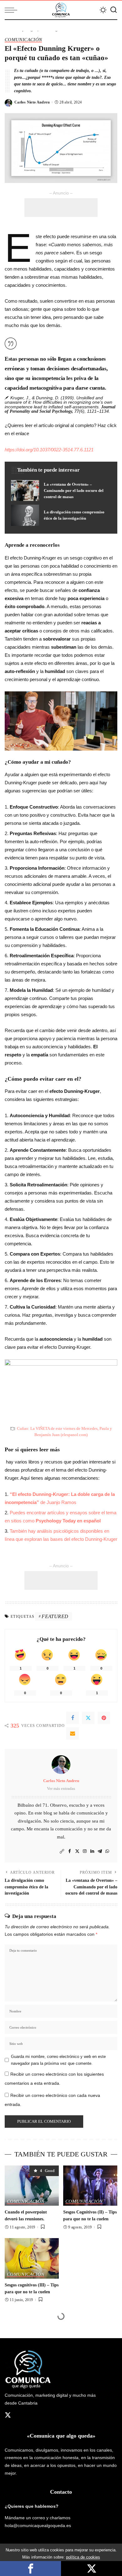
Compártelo (30, 2569)
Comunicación (23, 40)
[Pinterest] (104, 1718)
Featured (55, 1616)
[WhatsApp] (107, 1851)
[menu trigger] (13, 10)
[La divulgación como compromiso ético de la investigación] (61, 515)
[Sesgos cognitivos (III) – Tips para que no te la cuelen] (32, 2258)
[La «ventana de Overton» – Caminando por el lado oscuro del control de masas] (61, 491)
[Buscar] (114, 10)
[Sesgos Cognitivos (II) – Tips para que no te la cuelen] (90, 2186)
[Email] (73, 1733)
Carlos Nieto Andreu (32, 102)
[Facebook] (73, 1718)
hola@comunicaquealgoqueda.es (38, 2526)
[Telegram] (100, 1851)
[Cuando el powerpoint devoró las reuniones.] (32, 2186)
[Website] (62, 1851)
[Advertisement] (61, 208)
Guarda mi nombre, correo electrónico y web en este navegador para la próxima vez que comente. (58, 2060)
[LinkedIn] (92, 1851)
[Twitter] (88, 1718)
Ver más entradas (61, 1788)
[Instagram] (85, 1851)
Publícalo (91, 2569)
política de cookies (83, 2557)
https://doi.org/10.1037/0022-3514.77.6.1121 (49, 450)
